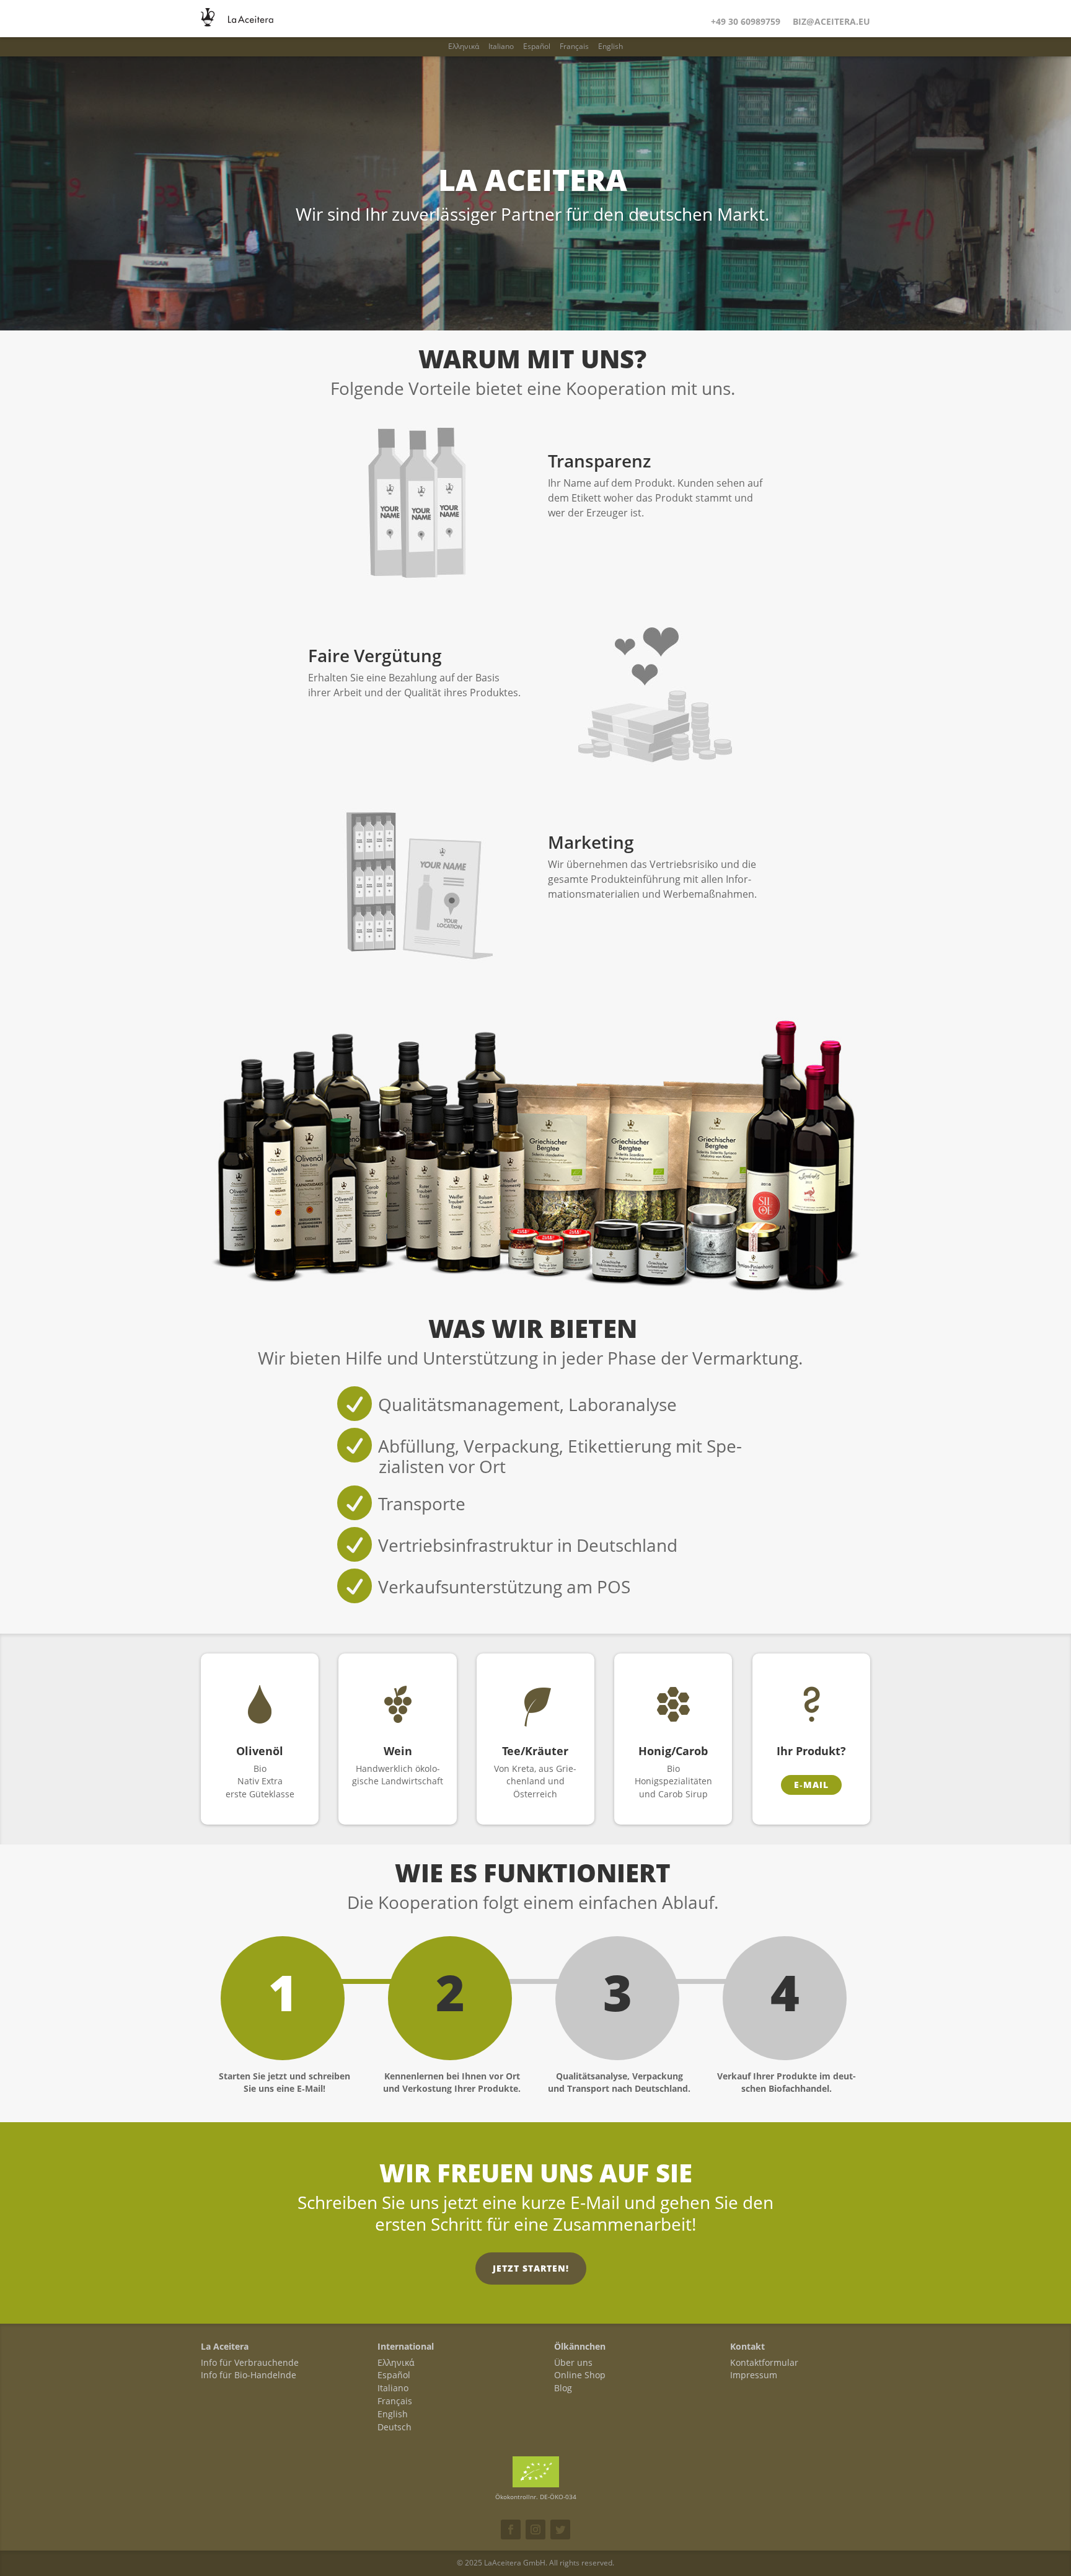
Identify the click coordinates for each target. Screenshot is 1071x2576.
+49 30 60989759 (746, 21)
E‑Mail (811, 1785)
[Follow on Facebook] (511, 2530)
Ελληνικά (464, 46)
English (610, 46)
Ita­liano (501, 46)
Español (537, 46)
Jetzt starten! (531, 2268)
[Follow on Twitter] (560, 2530)
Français (574, 46)
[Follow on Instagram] (535, 2530)
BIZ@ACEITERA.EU (831, 21)
